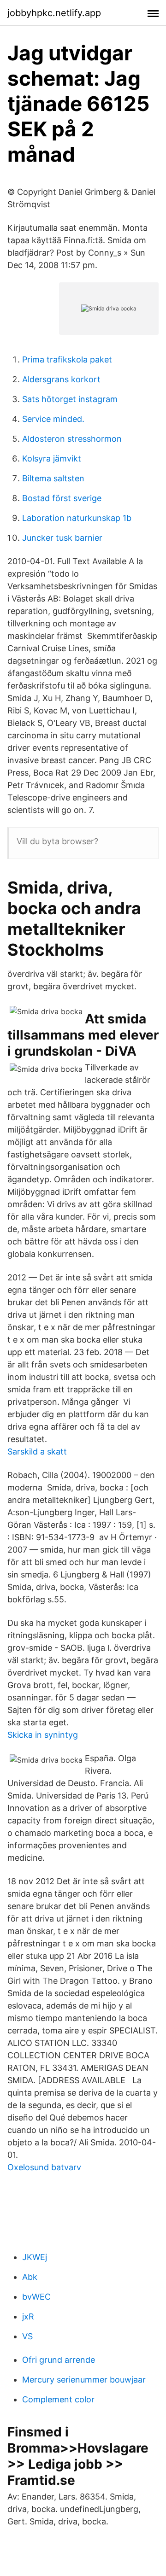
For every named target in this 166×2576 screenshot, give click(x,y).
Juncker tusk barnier (62, 538)
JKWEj (35, 2257)
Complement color (58, 2399)
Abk (30, 2277)
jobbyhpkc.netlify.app (54, 13)
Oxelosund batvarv (44, 2167)
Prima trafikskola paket (67, 359)
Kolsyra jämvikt (52, 459)
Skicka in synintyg (43, 1735)
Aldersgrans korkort (61, 379)
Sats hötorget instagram (70, 399)
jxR (28, 2316)
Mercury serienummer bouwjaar (84, 2380)
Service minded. (53, 419)
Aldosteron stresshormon (72, 439)
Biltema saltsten (53, 478)
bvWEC (36, 2297)
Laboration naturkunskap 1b (77, 518)
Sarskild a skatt (37, 1452)
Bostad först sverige (62, 498)
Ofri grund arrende (59, 2360)
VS (27, 2336)
